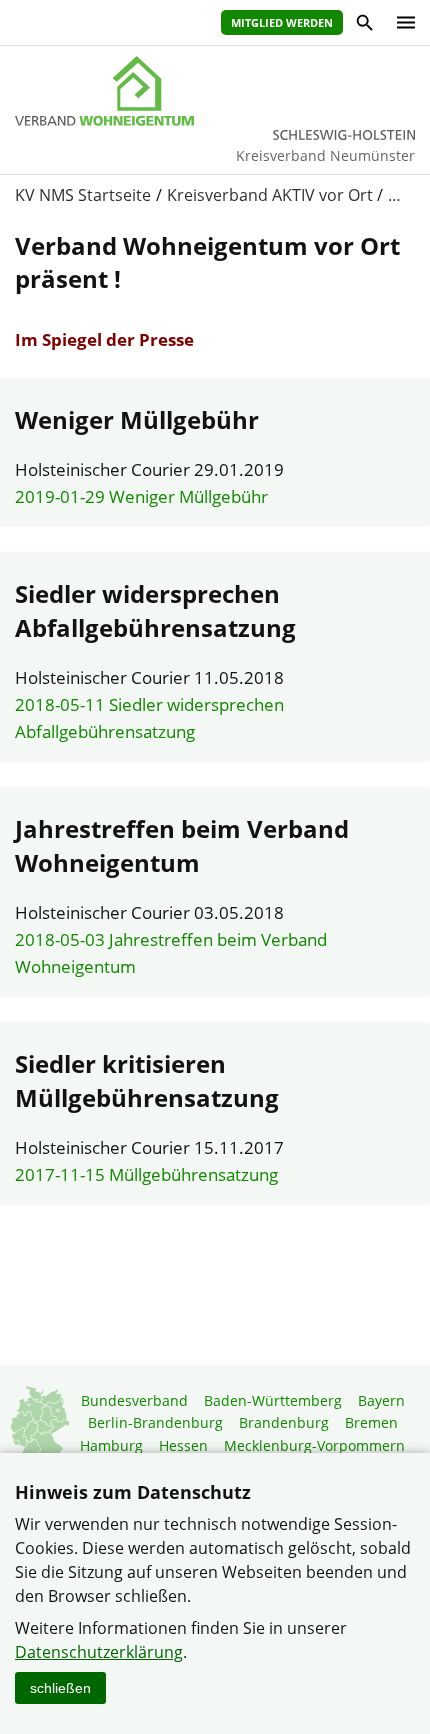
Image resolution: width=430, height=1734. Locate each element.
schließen (60, 1688)
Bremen (371, 1422)
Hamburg (111, 1445)
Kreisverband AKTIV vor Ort (270, 195)
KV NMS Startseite (83, 195)
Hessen (183, 1445)
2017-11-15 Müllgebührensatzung (146, 1174)
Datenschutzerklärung (99, 1652)
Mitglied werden (282, 22)
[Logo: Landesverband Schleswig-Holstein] (215, 91)
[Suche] (363, 25)
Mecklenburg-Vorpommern (314, 1445)
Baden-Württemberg (273, 1400)
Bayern (381, 1400)
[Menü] (401, 22)
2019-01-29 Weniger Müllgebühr (141, 496)
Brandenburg (284, 1422)
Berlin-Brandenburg (155, 1422)
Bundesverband (134, 1400)
